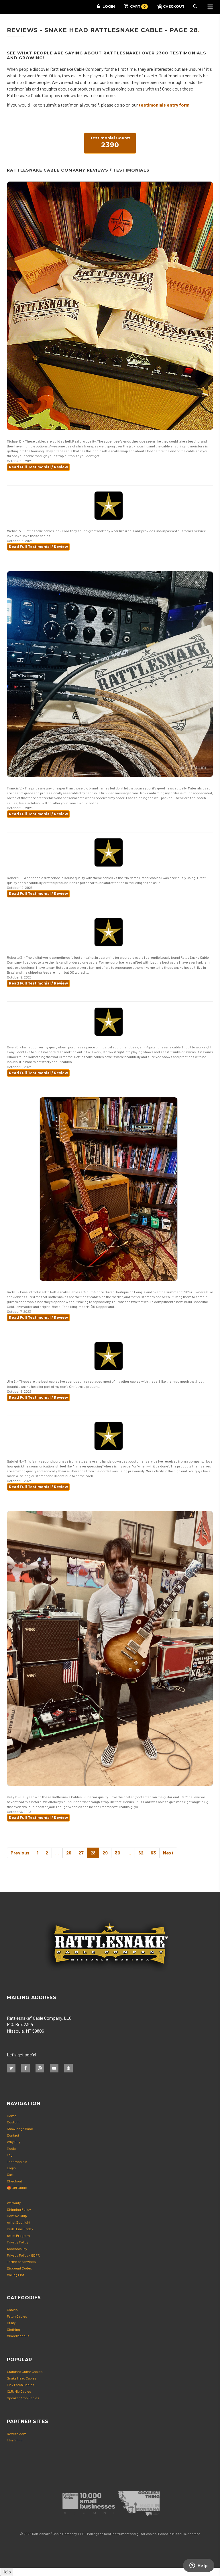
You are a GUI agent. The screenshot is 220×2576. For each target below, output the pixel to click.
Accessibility (17, 2249)
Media (11, 2148)
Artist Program (18, 2235)
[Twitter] (11, 2068)
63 (153, 1853)
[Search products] (196, 7)
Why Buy (14, 2142)
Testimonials (17, 2162)
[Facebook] (25, 2068)
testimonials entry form (164, 105)
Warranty (14, 2203)
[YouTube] (54, 2068)
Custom (13, 2122)
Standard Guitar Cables (25, 2371)
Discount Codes (19, 2268)
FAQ (10, 2155)
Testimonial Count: (110, 142)
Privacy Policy (18, 2242)
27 (81, 1853)
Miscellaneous (18, 2336)
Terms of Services (21, 2261)
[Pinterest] (68, 2068)
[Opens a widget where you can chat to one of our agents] (199, 2566)
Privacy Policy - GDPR (23, 2255)
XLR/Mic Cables (19, 2391)
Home (12, 2116)
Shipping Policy (19, 2209)
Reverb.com (17, 2434)
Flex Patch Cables (21, 2385)
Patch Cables (17, 2316)
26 (69, 1853)
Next (168, 1853)
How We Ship (17, 2216)
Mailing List (15, 2275)
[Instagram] (40, 2068)
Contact (13, 2135)
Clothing (13, 2329)
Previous (20, 1853)
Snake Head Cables (22, 2378)
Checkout (14, 2181)
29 (105, 1853)
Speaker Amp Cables (23, 2398)
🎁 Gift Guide (17, 2188)
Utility (11, 2323)
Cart (10, 2174)
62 (141, 1853)
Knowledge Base (20, 2129)
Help (7, 2572)
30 (118, 1853)
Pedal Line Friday (20, 2229)
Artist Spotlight (19, 2222)
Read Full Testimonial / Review (38, 467)
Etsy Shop (15, 2440)
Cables (12, 2310)
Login (109, 6)
